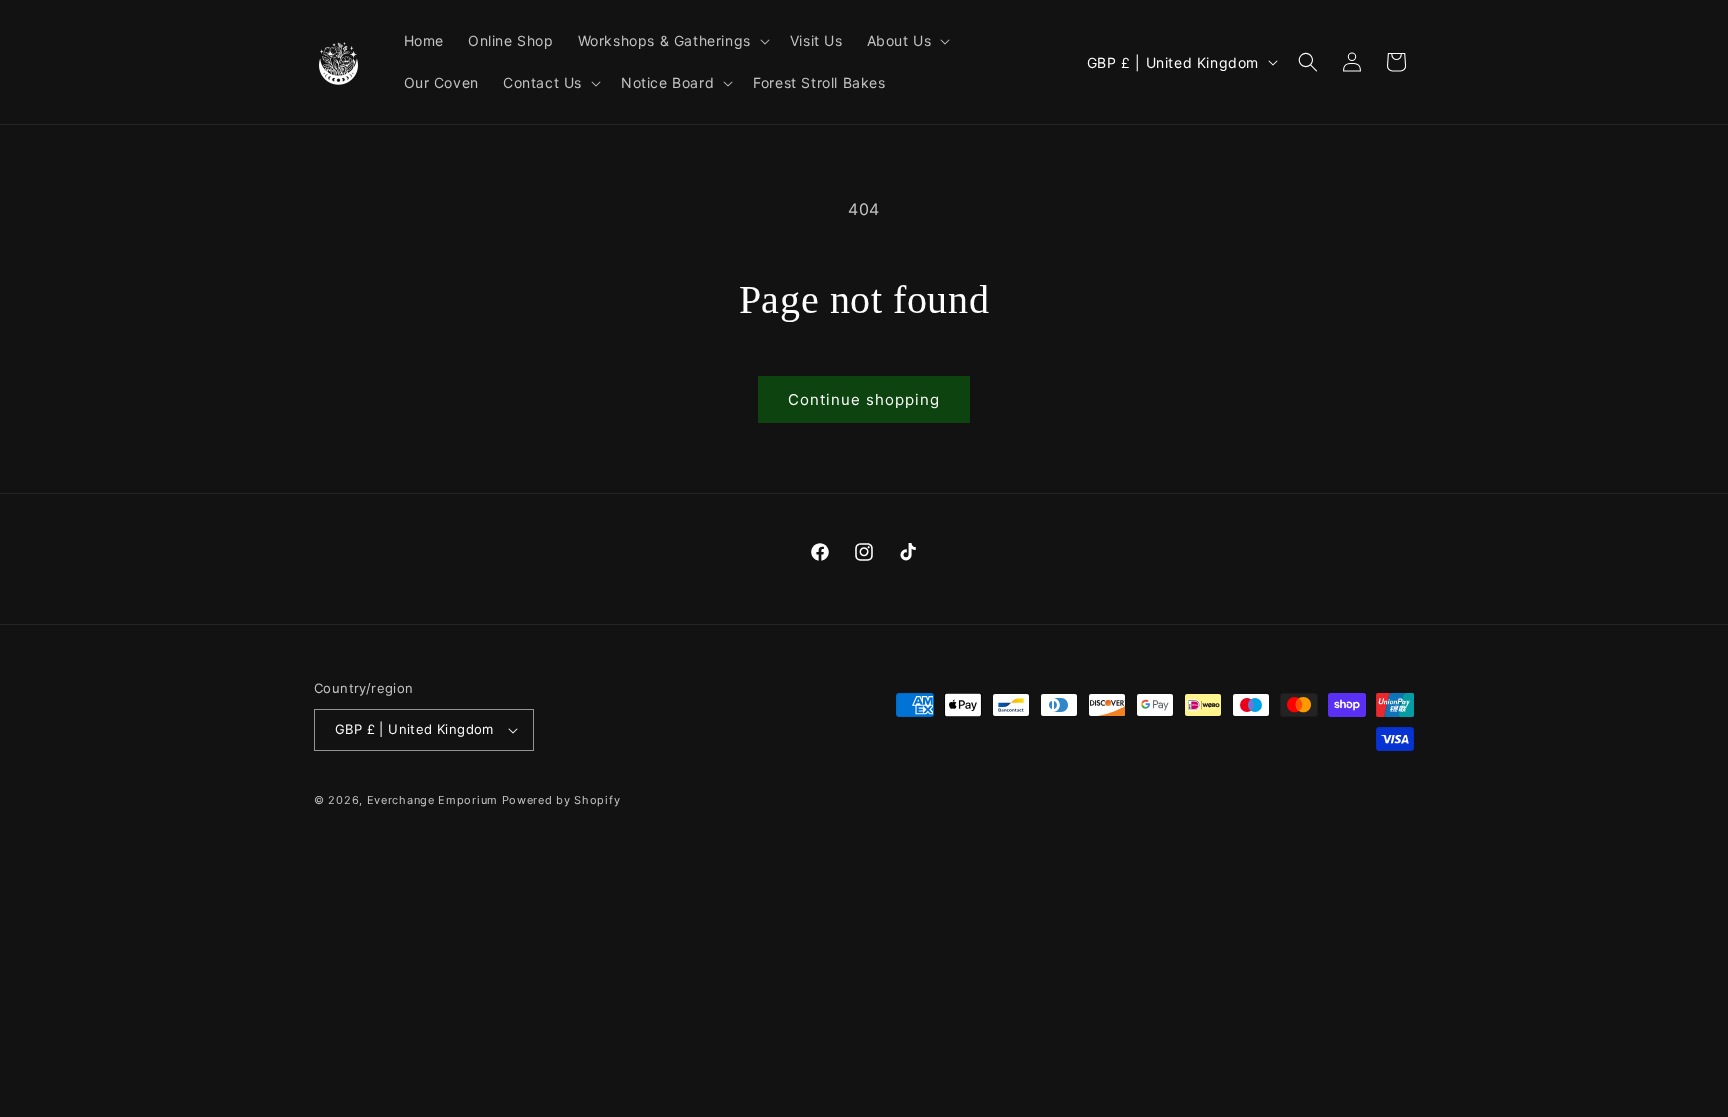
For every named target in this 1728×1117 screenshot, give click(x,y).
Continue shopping (864, 399)
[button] (672, 41)
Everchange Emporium (432, 800)
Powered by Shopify (561, 800)
